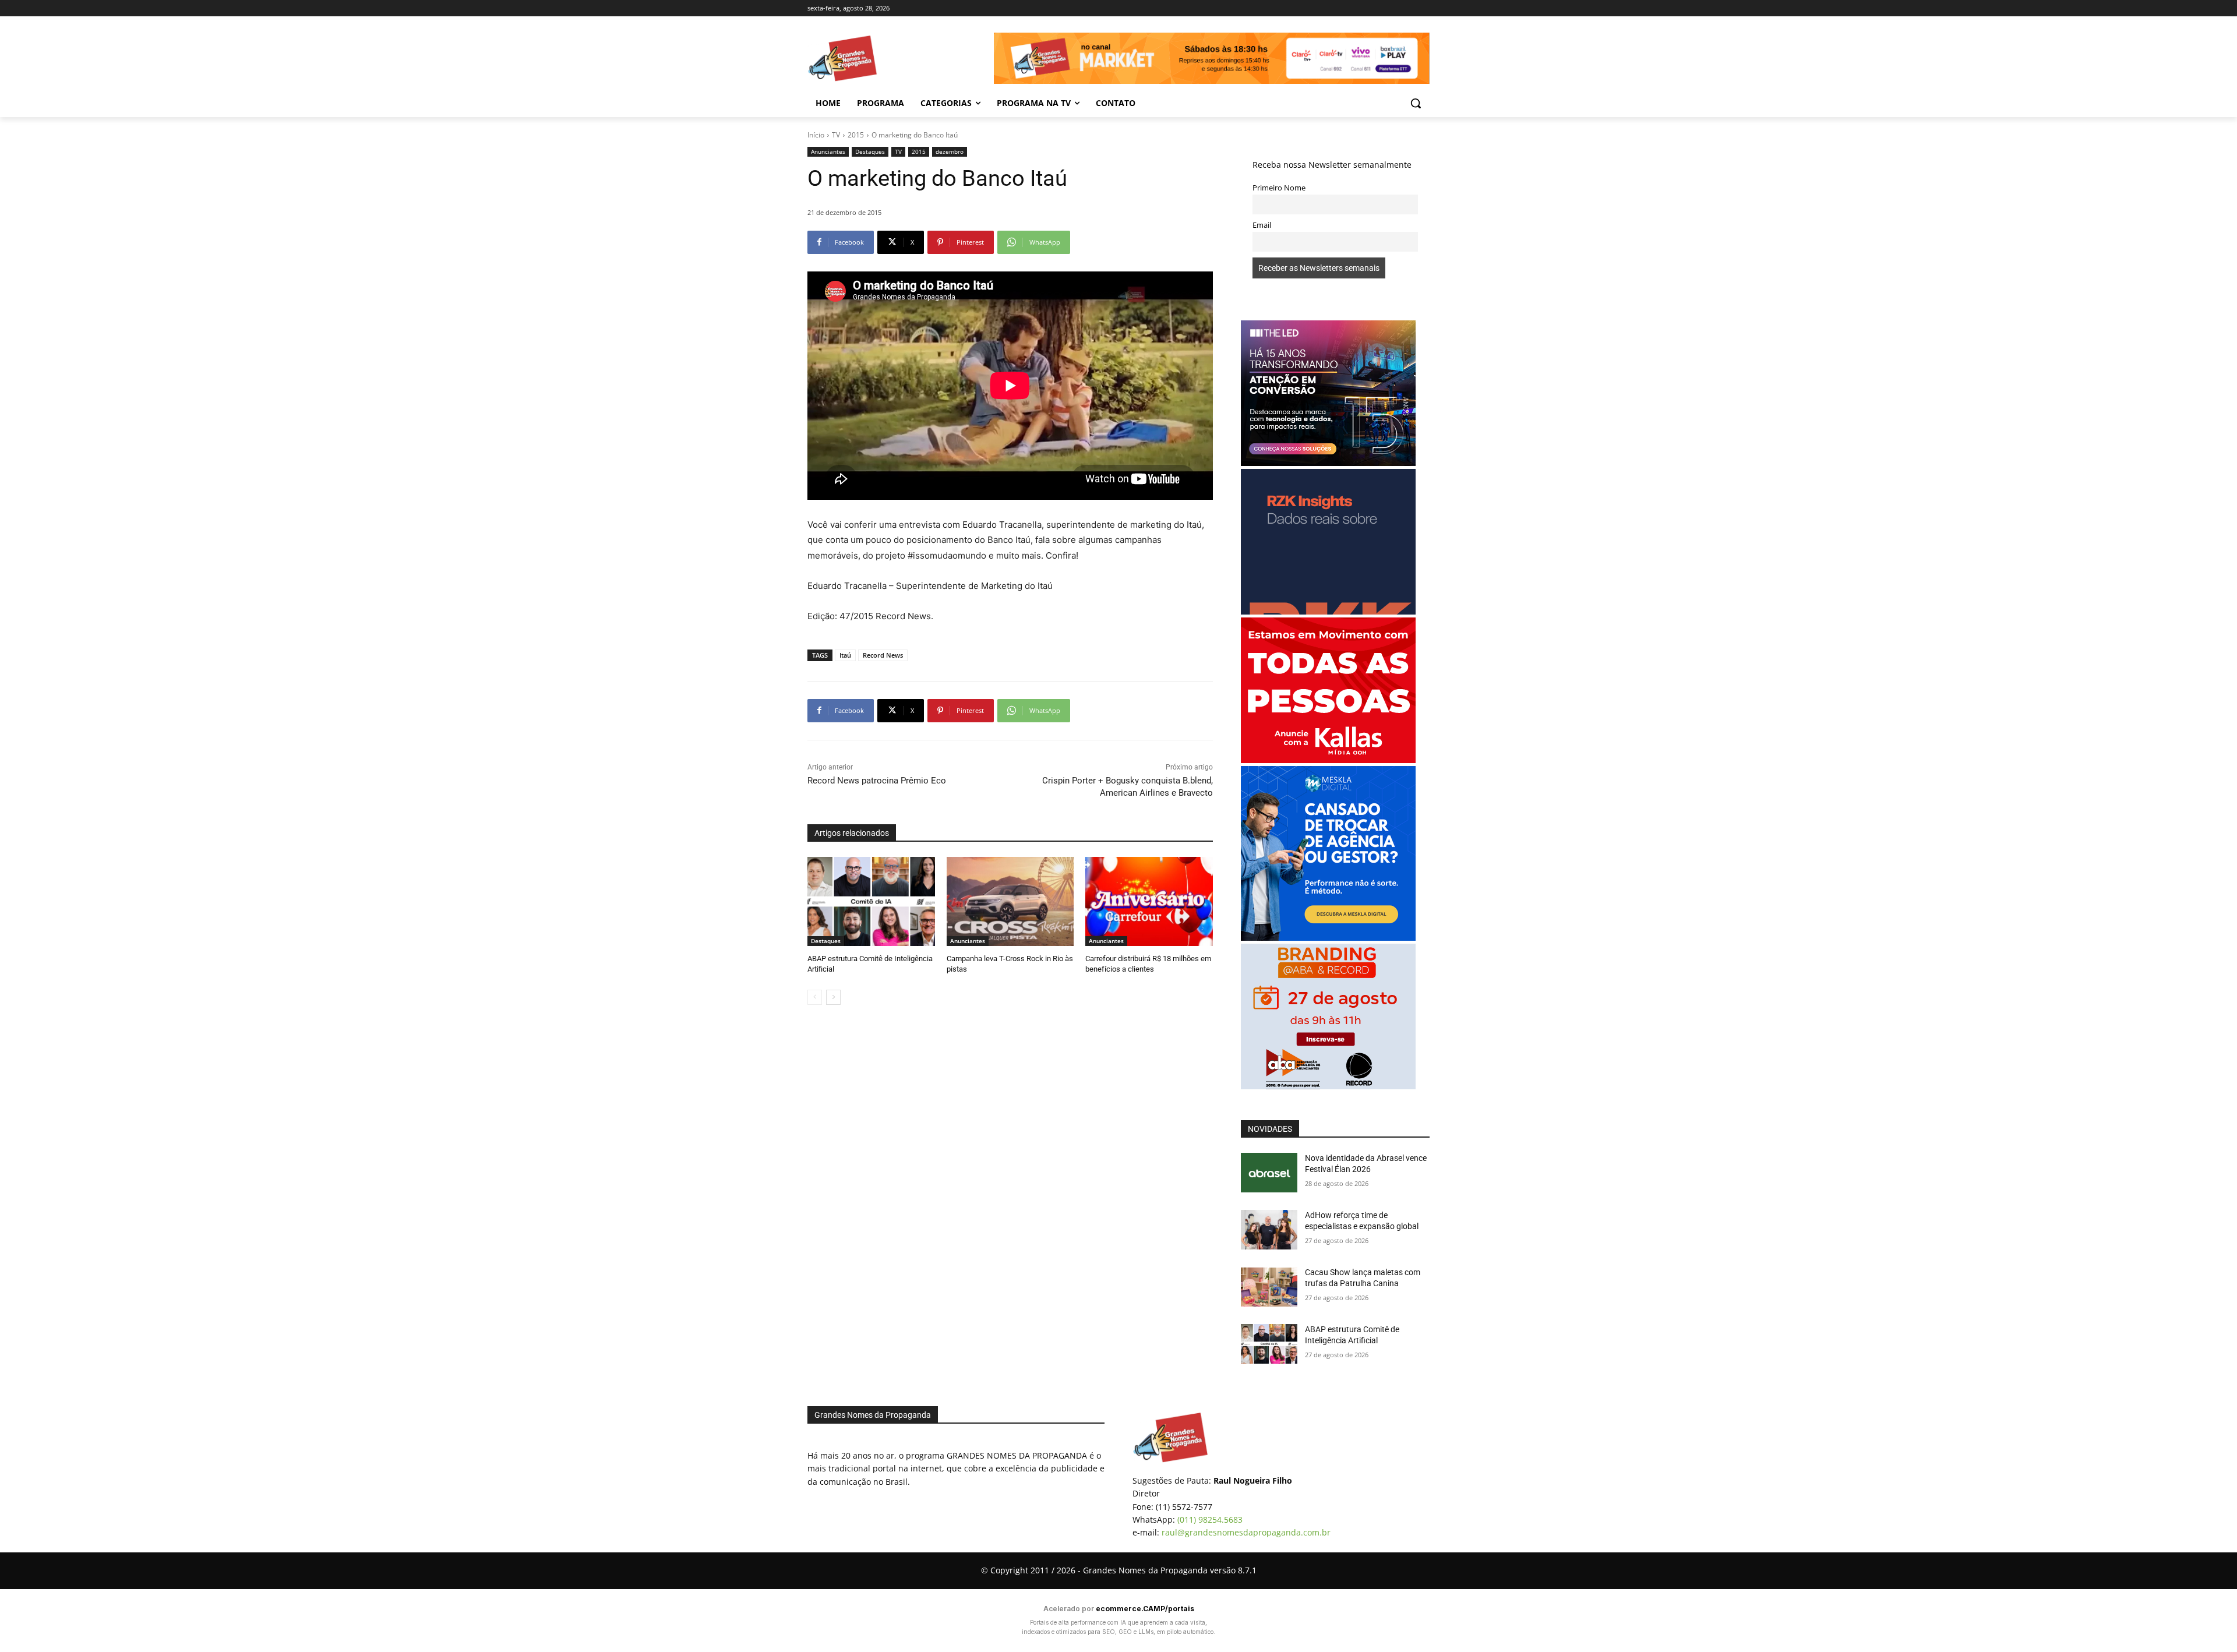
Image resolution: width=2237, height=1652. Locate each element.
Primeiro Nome (1279, 188)
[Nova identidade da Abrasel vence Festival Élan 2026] (1269, 1173)
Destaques (870, 151)
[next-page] (833, 997)
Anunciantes (828, 151)
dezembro (950, 151)
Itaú (845, 655)
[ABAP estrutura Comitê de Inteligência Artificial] (871, 901)
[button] (1416, 103)
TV (836, 135)
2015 (856, 135)
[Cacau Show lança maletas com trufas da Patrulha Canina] (1269, 1287)
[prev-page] (815, 997)
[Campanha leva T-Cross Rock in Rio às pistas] (1010, 901)
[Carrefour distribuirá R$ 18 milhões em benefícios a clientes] (1149, 901)
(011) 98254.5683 (1210, 1519)
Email (1262, 225)
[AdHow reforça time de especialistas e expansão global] (1269, 1230)
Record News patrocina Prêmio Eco (877, 781)
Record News (883, 655)
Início (816, 135)
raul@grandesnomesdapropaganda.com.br (1246, 1532)
